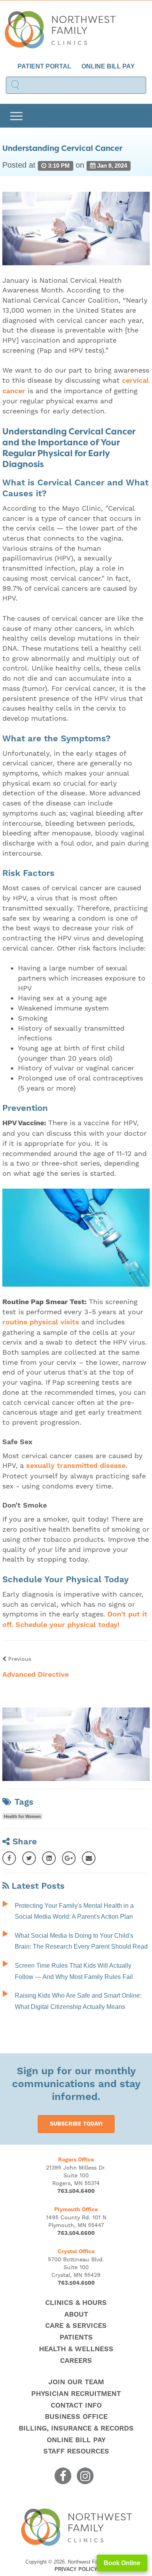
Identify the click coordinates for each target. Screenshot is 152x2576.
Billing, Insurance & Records (76, 2428)
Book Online (122, 2563)
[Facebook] (9, 1858)
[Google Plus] (69, 1858)
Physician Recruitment (76, 2394)
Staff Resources (76, 2451)
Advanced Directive (35, 1675)
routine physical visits (41, 1322)
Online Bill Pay (108, 66)
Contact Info (76, 2405)
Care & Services (76, 2326)
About (76, 2314)
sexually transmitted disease (76, 1466)
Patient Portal (44, 66)
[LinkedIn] (49, 1858)
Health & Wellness (76, 2349)
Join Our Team (76, 2382)
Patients (76, 2337)
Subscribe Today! (76, 2124)
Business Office (76, 2417)
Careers (76, 2361)
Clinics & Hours (76, 2303)
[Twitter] (29, 1858)
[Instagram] (85, 2476)
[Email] (89, 1858)
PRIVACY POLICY (76, 2569)
